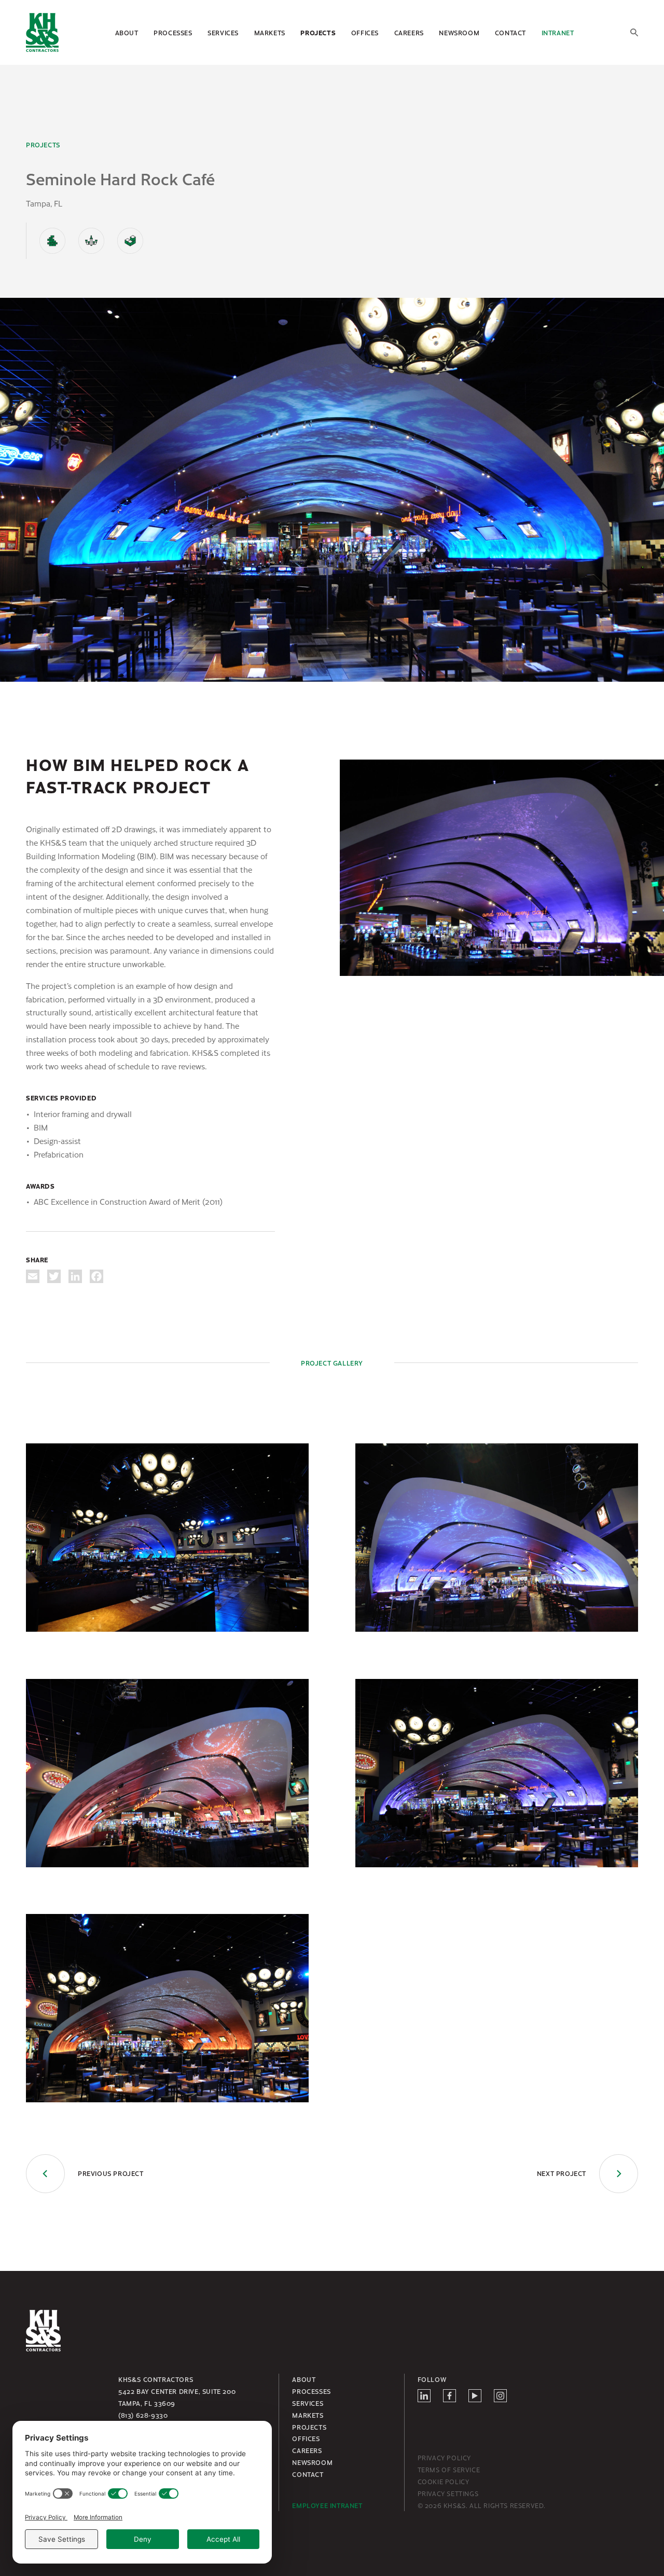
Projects (318, 33)
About (127, 33)
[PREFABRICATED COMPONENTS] (130, 241)
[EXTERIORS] (52, 241)
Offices (365, 33)
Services (223, 33)
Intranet (558, 33)
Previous (111, 2173)
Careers (409, 33)
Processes (173, 33)
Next (562, 2173)
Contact (510, 33)
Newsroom (459, 33)
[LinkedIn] (75, 1276)
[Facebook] (96, 1276)
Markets (270, 33)
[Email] (33, 1276)
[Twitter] (54, 1276)
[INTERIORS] (91, 241)
